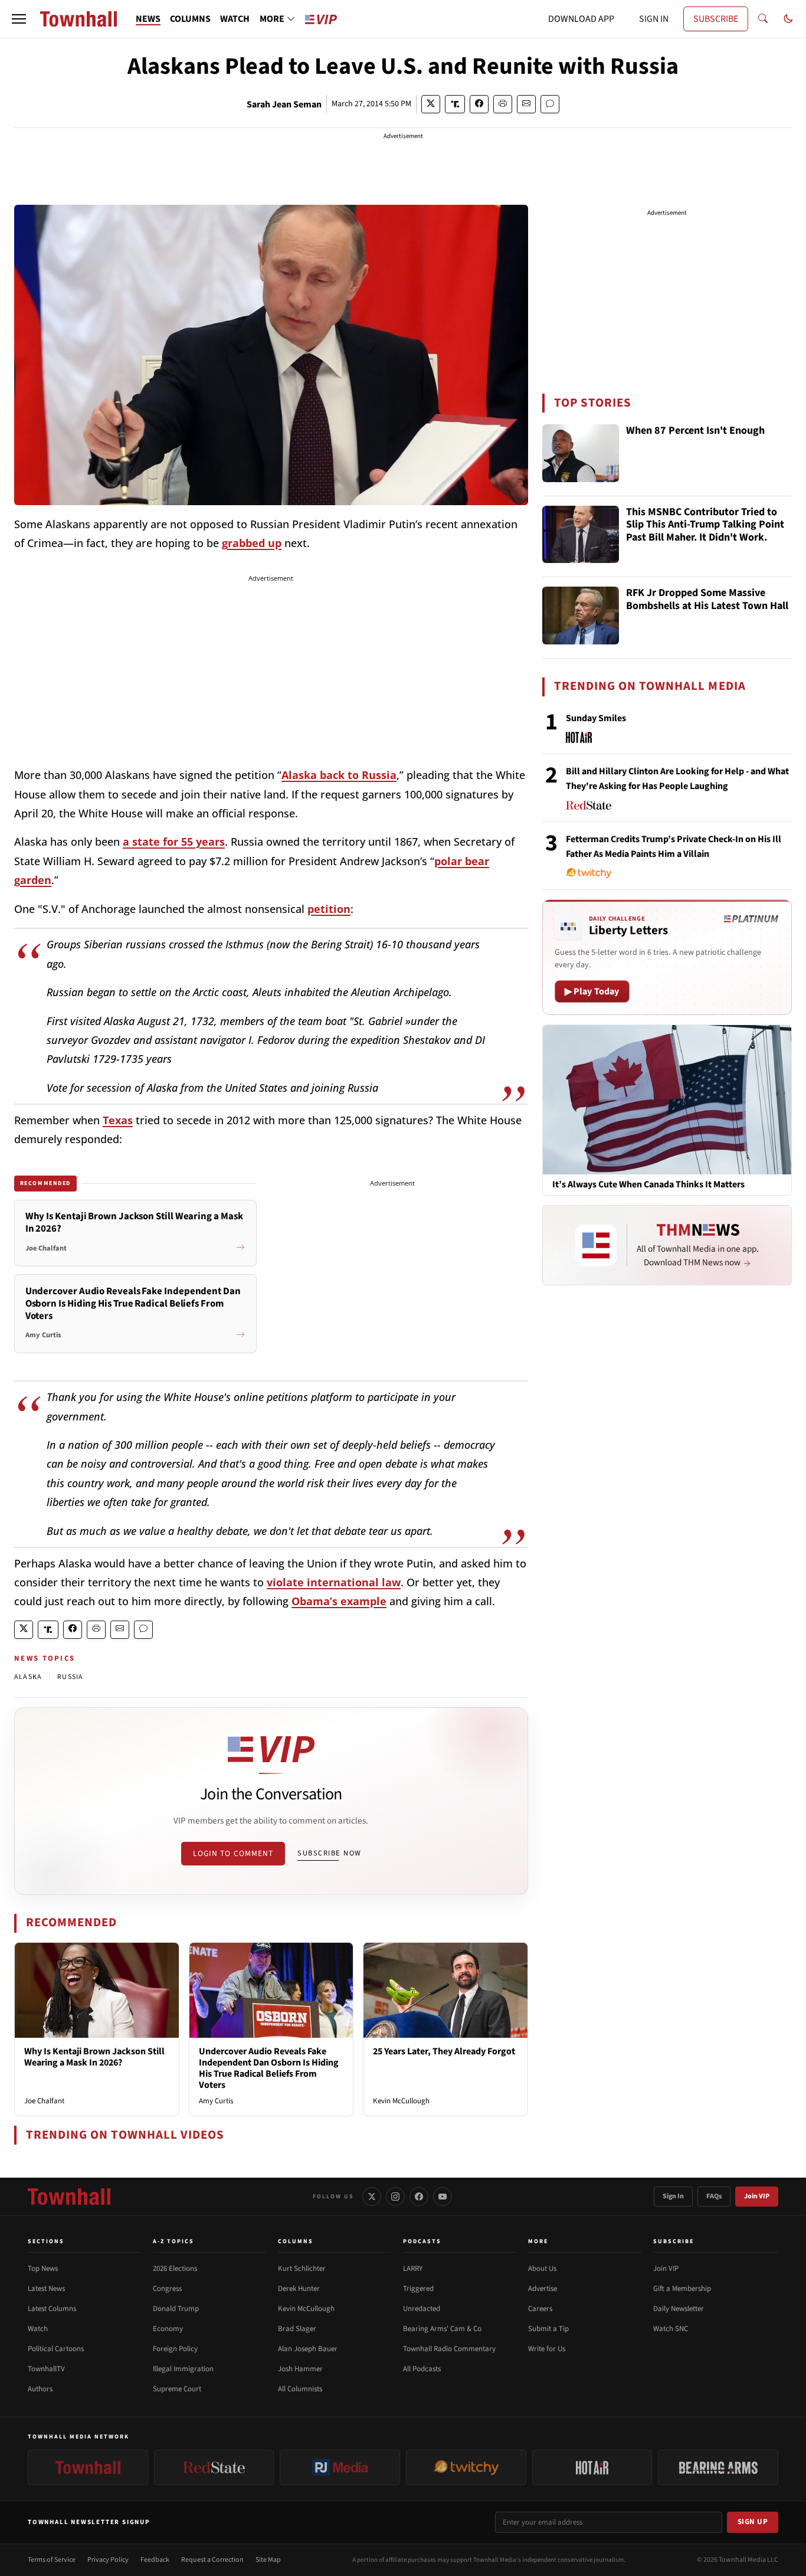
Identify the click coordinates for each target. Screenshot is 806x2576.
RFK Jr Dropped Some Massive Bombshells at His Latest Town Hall (707, 600)
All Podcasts (422, 2369)
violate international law (334, 1582)
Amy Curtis (216, 2101)
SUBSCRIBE (716, 19)
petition (329, 909)
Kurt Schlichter (302, 2269)
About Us (542, 2269)
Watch (38, 2329)
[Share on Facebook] (479, 104)
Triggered (418, 2289)
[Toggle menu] (19, 19)
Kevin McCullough (401, 2101)
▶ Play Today (592, 991)
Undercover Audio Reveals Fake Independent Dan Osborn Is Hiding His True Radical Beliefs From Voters (269, 2068)
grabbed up (252, 543)
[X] (372, 2197)
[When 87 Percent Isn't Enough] (581, 453)
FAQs (714, 2196)
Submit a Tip (548, 2329)
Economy (168, 2329)
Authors (40, 2389)
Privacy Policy (108, 2560)
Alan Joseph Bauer (308, 2349)
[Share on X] (431, 104)
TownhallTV (46, 2369)
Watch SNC (671, 2329)
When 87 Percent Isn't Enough (695, 431)
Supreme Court (177, 2389)
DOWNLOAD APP (581, 19)
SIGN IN (654, 19)
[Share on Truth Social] (455, 104)
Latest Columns (52, 2309)
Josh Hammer (300, 2369)
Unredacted (422, 2309)
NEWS (148, 19)
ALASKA (28, 1677)
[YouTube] (443, 2197)
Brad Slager (297, 2329)
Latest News (46, 2289)
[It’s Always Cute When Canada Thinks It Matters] (667, 1099)
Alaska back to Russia (339, 775)
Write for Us (547, 2349)
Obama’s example (339, 1601)
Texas (118, 1120)
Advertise (543, 2289)
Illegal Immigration (183, 2369)
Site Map (268, 2560)
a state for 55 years (174, 842)
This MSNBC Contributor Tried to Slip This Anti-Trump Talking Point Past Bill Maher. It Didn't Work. (705, 525)
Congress (167, 2289)
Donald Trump (176, 2309)
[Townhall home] (69, 2197)
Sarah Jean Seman (284, 104)
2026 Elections (175, 2269)
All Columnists (300, 2389)
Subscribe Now (329, 1853)
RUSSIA (70, 1677)
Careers (540, 2309)
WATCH (235, 19)
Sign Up (753, 2522)
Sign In (673, 2196)
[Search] (763, 19)
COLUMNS (190, 19)
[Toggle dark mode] (788, 19)
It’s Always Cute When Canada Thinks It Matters (648, 1185)
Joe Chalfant (44, 2101)
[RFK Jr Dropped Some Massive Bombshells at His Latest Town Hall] (581, 616)
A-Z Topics (173, 2241)
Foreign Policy (175, 2349)
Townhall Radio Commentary (449, 2349)
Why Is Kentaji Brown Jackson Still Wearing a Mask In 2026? (94, 2057)
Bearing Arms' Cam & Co (442, 2329)
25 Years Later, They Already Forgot (444, 2051)
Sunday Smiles (596, 718)
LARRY (413, 2269)
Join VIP (757, 2196)
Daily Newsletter (679, 2309)
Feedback (155, 2560)
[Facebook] (419, 2197)
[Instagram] (395, 2197)
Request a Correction (212, 2560)
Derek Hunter (299, 2289)
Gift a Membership (682, 2289)
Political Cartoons (56, 2349)
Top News (43, 2269)
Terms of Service (52, 2560)
